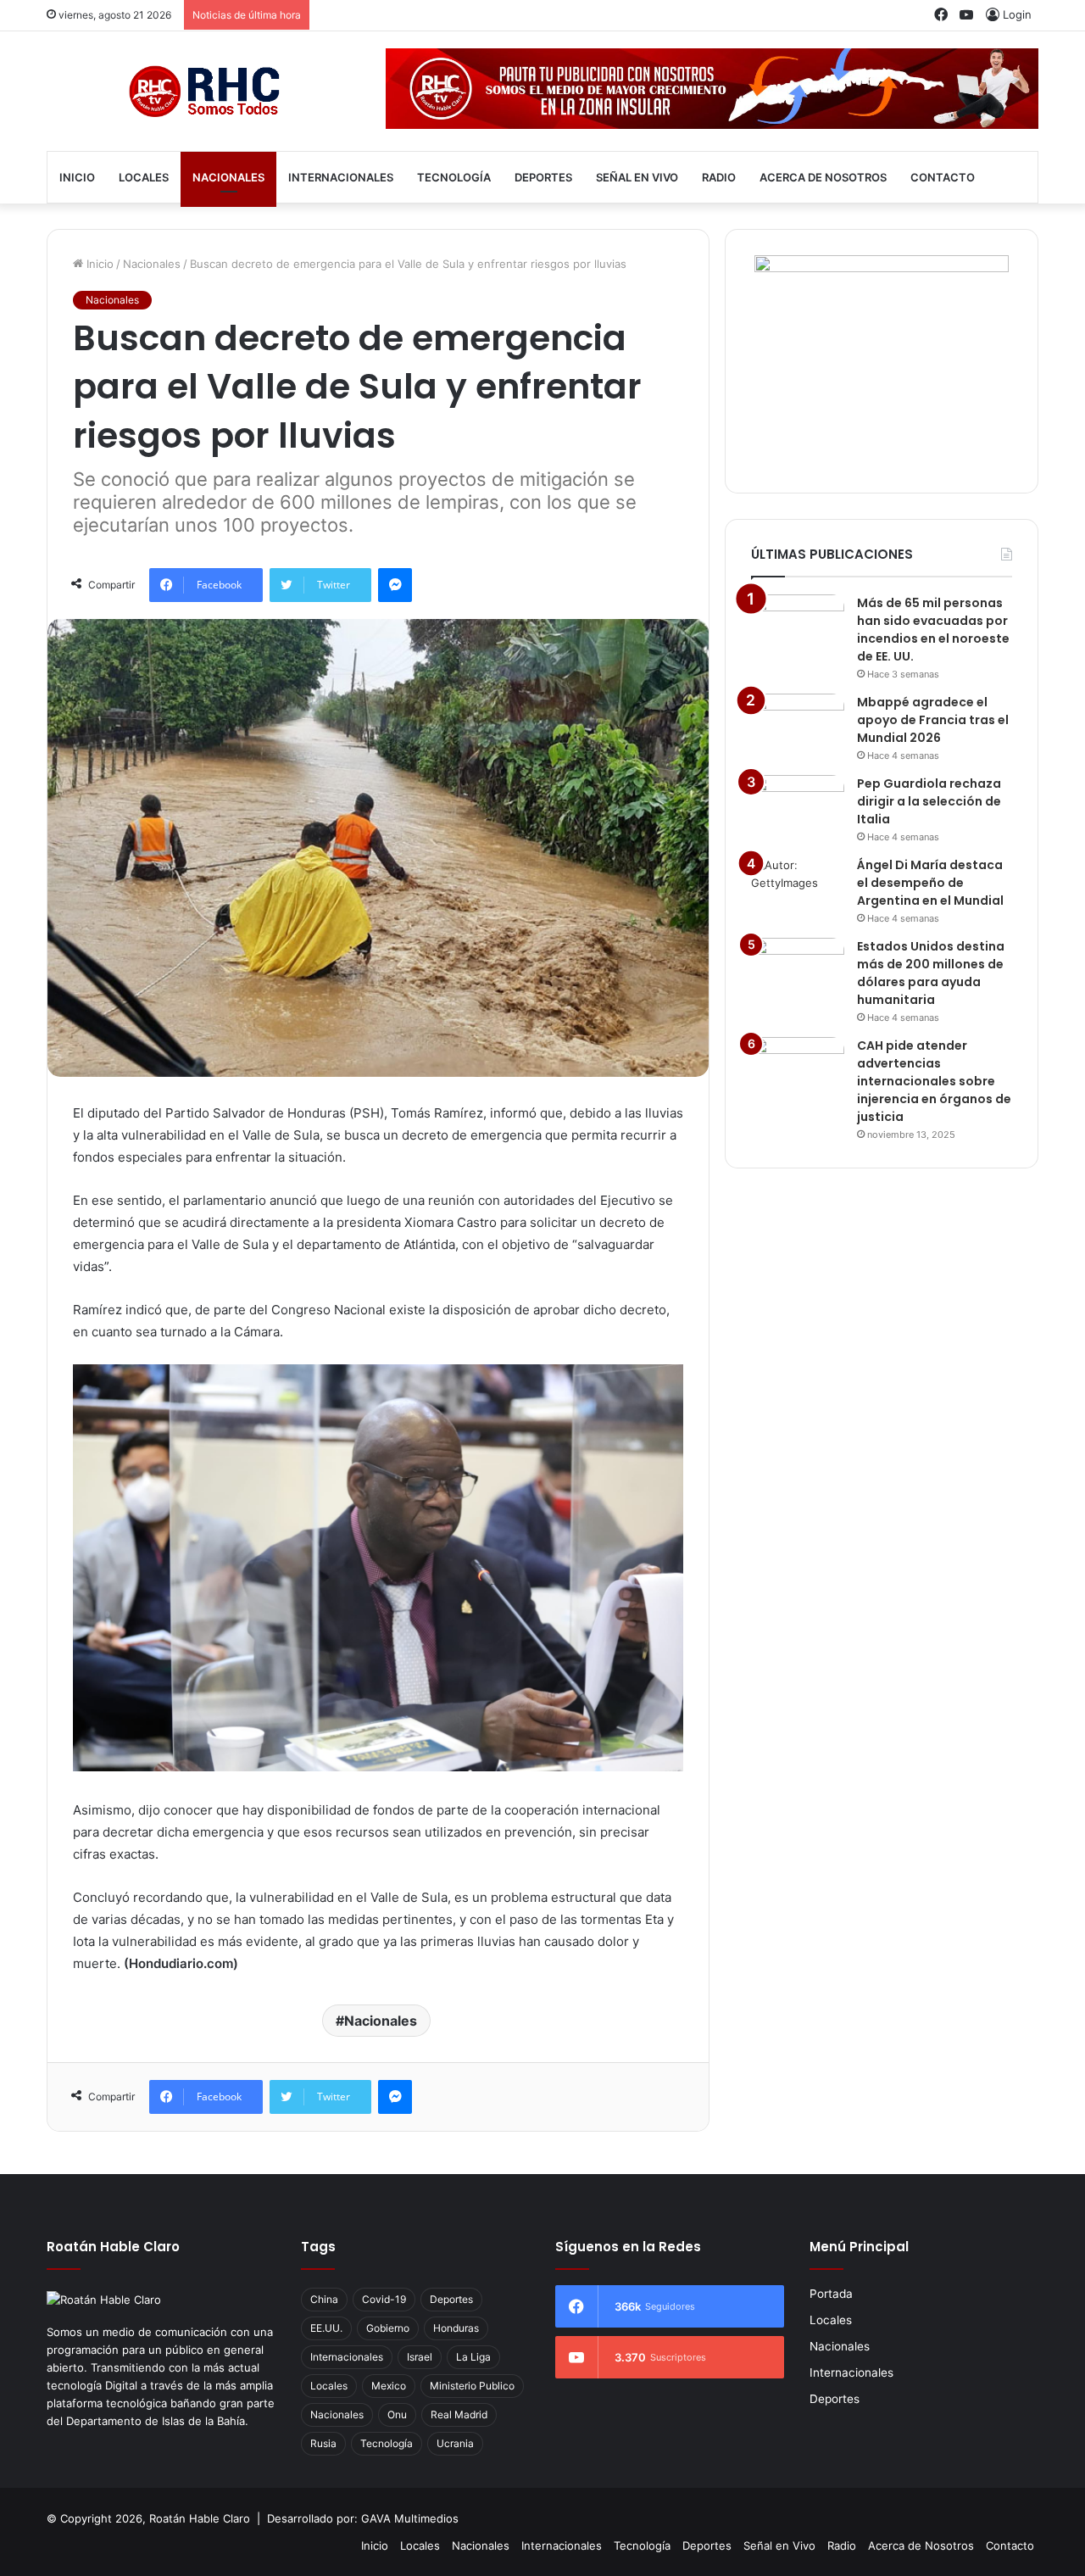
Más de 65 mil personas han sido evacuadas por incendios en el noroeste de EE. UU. (933, 630)
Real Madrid (459, 2414)
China (324, 2299)
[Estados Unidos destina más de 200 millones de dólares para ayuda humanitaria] (798, 970)
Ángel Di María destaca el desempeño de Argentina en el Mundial (930, 883)
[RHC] (203, 91)
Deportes (543, 177)
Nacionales (228, 177)
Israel (420, 2357)
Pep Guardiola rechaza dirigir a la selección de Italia (929, 801)
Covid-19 (384, 2299)
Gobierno (388, 2328)
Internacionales (341, 177)
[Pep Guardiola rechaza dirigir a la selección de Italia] (798, 807)
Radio (719, 177)
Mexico (389, 2386)
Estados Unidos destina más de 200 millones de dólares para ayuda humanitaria (931, 973)
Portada (831, 2294)
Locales (144, 177)
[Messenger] (395, 585)
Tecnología (454, 177)
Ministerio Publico (472, 2386)
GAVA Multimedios (410, 2518)
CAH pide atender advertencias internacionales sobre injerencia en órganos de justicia (934, 1081)
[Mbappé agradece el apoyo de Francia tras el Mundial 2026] (798, 725)
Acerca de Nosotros (823, 177)
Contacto (943, 177)
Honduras (456, 2328)
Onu (397, 2414)
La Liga (473, 2357)
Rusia (323, 2443)
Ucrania (455, 2443)
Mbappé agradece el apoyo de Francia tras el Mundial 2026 (933, 720)
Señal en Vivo (637, 177)
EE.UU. (326, 2328)
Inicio (77, 177)
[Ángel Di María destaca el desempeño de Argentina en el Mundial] (798, 888)
